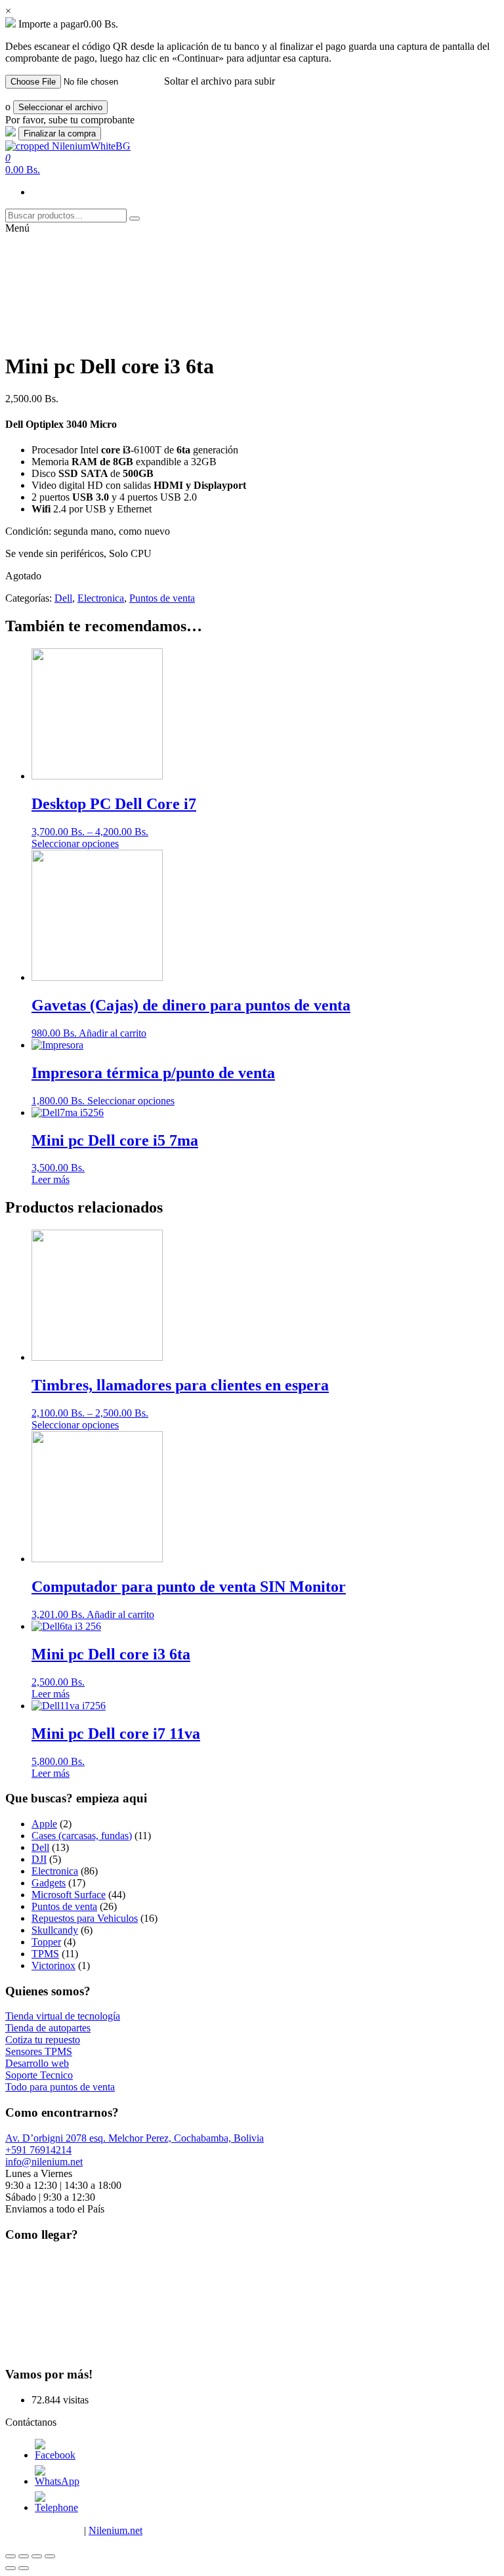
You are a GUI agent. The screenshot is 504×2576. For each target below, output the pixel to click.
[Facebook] (55, 2455)
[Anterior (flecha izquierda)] (10, 2568)
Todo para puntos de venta (60, 2087)
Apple (44, 1824)
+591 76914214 (38, 2150)
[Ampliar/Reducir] (50, 2556)
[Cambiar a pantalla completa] (37, 2556)
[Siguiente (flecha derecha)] (24, 2568)
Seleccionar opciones (75, 843)
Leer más (51, 1179)
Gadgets (49, 1883)
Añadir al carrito (113, 1033)
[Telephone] (56, 2507)
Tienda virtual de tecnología (63, 2016)
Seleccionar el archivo (60, 107)
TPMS (45, 1954)
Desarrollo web (37, 2063)
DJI (39, 1859)
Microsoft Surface (69, 1895)
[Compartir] (24, 2556)
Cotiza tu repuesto (43, 2040)
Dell (63, 598)
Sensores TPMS (39, 2051)
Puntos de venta (162, 598)
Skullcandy (55, 1930)
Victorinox (53, 1965)
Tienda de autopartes (48, 2028)
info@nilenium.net (44, 2162)
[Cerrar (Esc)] (10, 2556)
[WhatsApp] (57, 2481)
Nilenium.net (115, 2530)
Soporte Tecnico (39, 2075)
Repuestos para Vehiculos (85, 1918)
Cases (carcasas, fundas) (82, 1836)
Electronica (101, 598)
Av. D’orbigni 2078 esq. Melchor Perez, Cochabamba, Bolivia (135, 2138)
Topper (46, 1942)
